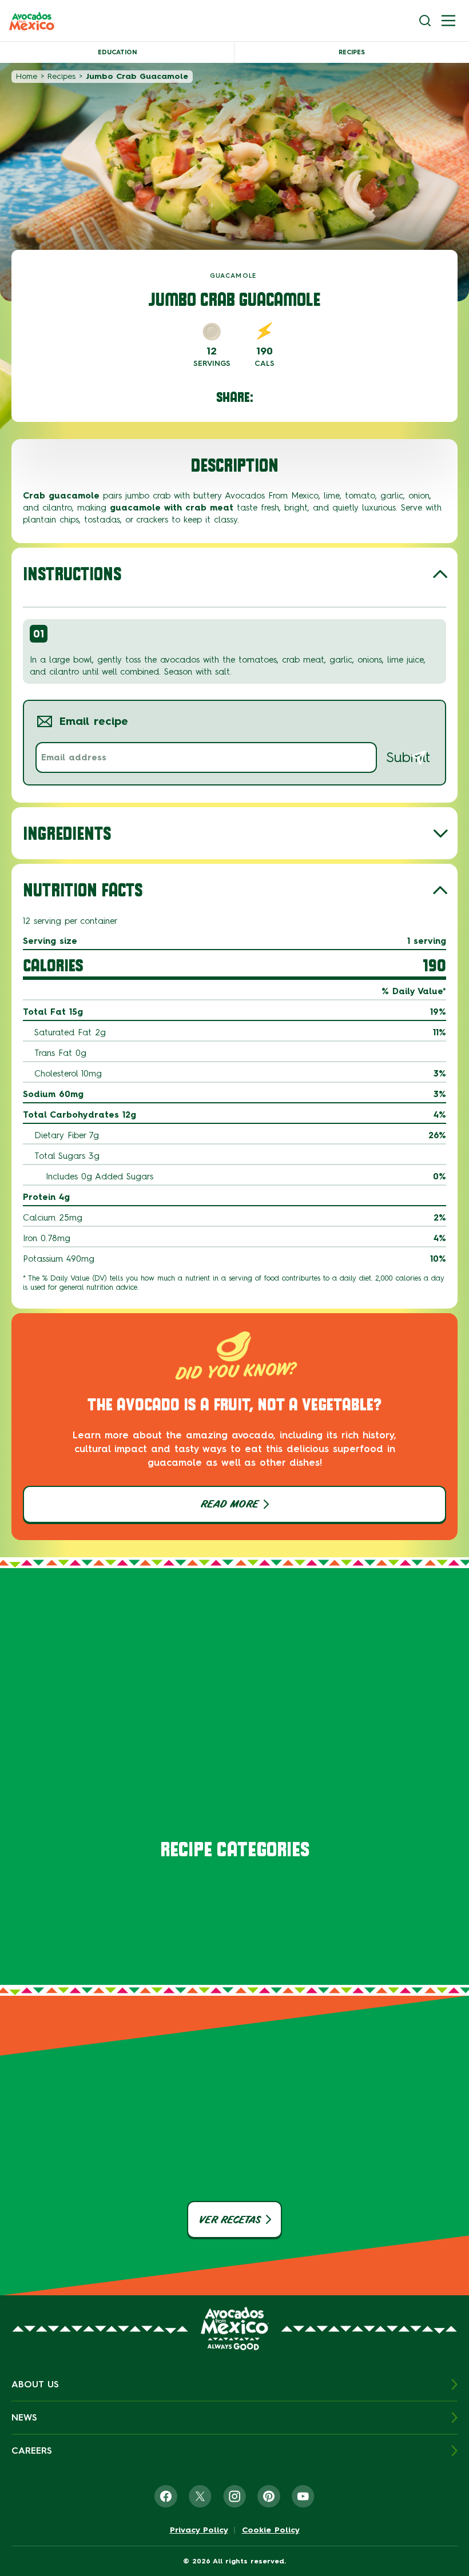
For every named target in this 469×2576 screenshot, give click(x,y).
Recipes (352, 52)
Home (27, 76)
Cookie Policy (271, 2530)
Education (117, 52)
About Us (35, 2384)
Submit (408, 757)
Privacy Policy (199, 2530)
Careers (32, 2451)
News (24, 2417)
